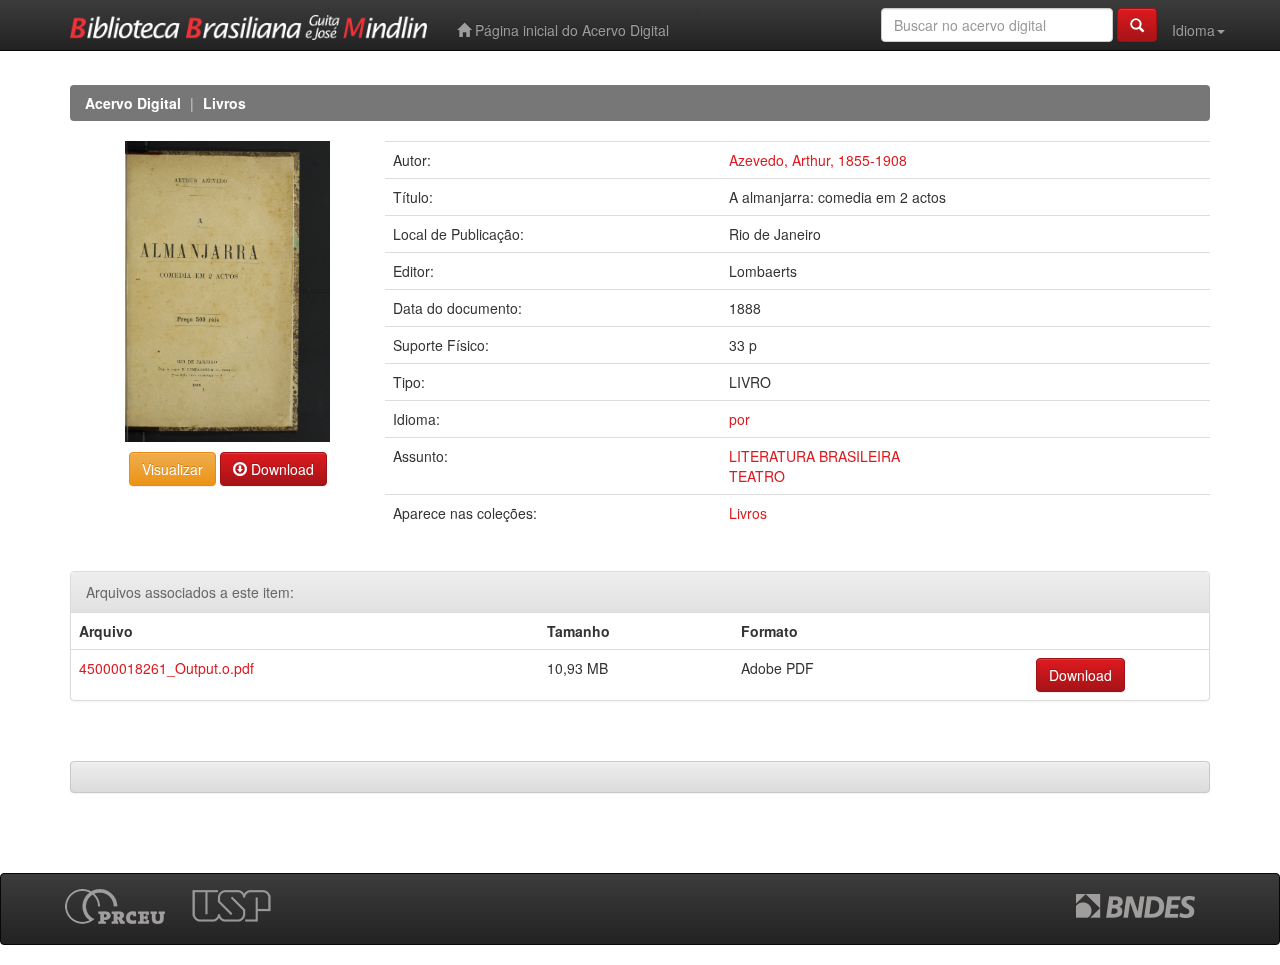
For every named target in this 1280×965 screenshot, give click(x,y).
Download (280, 469)
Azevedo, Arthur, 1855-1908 (818, 160)
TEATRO (757, 476)
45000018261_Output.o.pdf (166, 668)
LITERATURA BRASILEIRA (814, 456)
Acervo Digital (133, 103)
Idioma (1193, 30)
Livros (224, 103)
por (739, 419)
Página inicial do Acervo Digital (570, 30)
